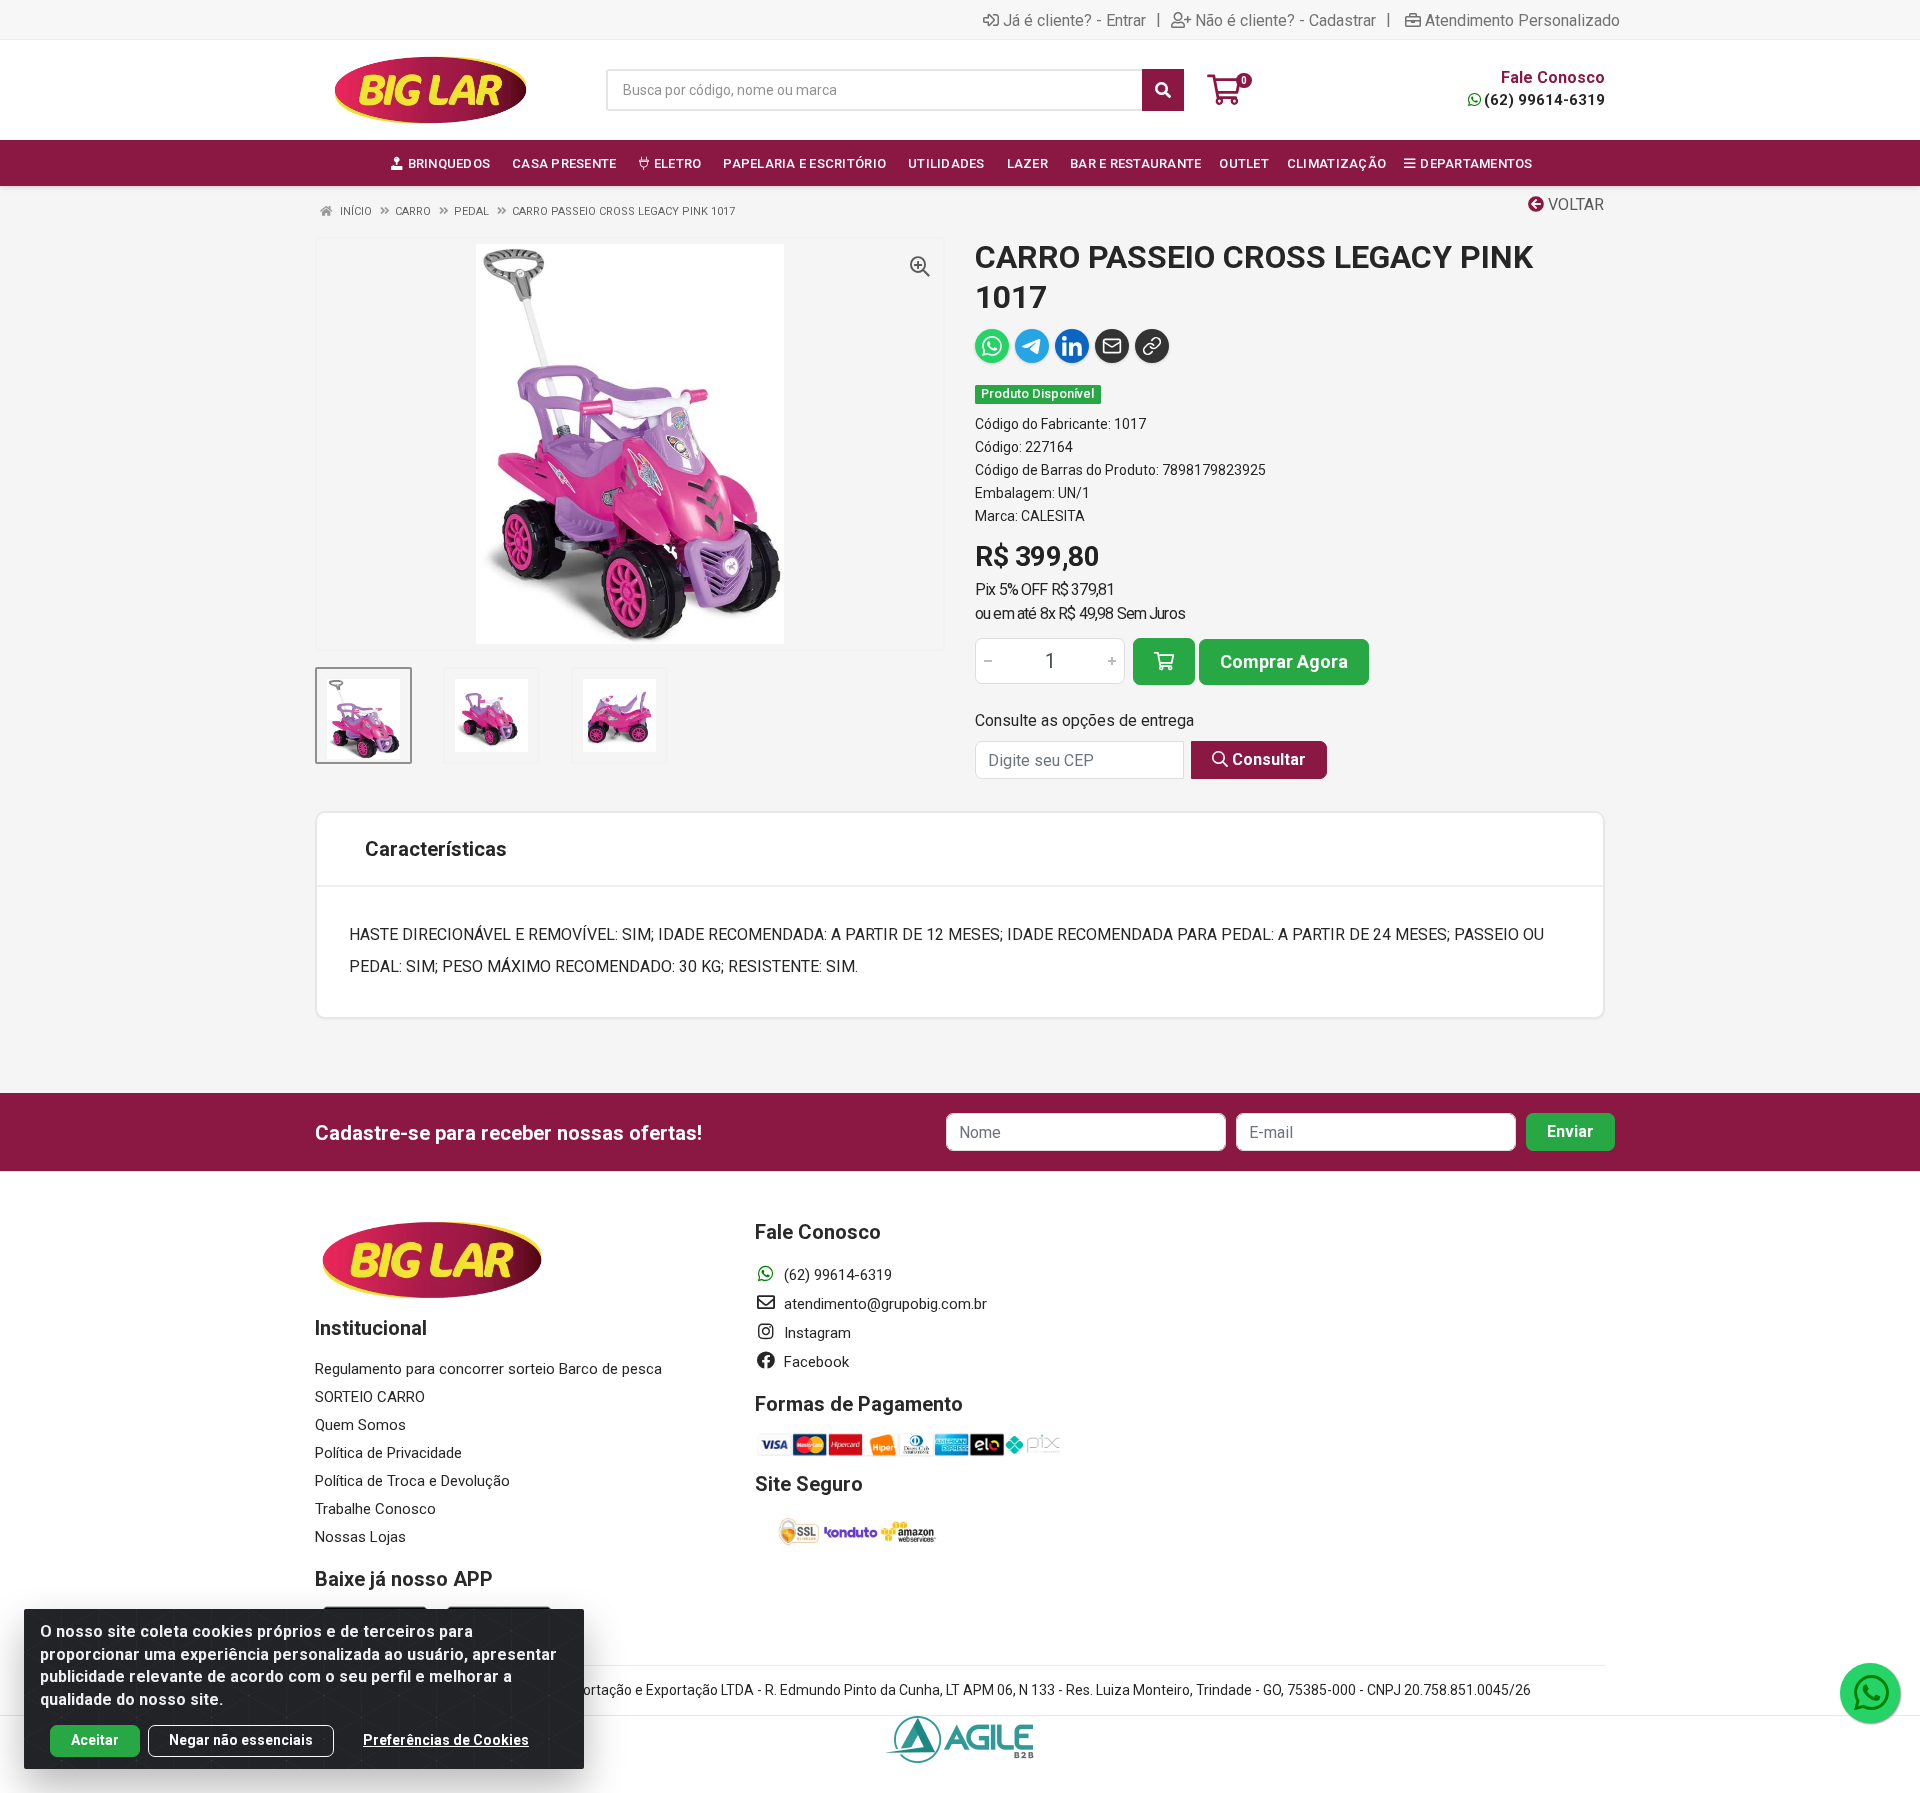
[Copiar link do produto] (1152, 346)
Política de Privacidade (388, 1453)
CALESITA (1053, 516)
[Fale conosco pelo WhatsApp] (1870, 1693)
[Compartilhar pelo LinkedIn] (1072, 346)
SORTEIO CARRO (370, 1397)
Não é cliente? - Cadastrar (1285, 20)
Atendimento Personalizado (1522, 20)
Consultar (1267, 759)
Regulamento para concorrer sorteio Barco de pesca (488, 1369)
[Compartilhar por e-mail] (1112, 346)
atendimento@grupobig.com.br (883, 1304)
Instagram (815, 1333)
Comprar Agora (1284, 661)
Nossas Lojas (360, 1537)
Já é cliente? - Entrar (1074, 20)
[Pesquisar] (1163, 90)
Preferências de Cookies (446, 1740)
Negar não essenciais (241, 1740)
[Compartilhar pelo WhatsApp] (992, 346)
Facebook (814, 1362)
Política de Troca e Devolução (412, 1481)
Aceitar (95, 1740)
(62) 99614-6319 (1544, 100)
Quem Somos (360, 1425)
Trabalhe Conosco (375, 1509)
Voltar (1574, 204)
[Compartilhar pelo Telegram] (1032, 346)
